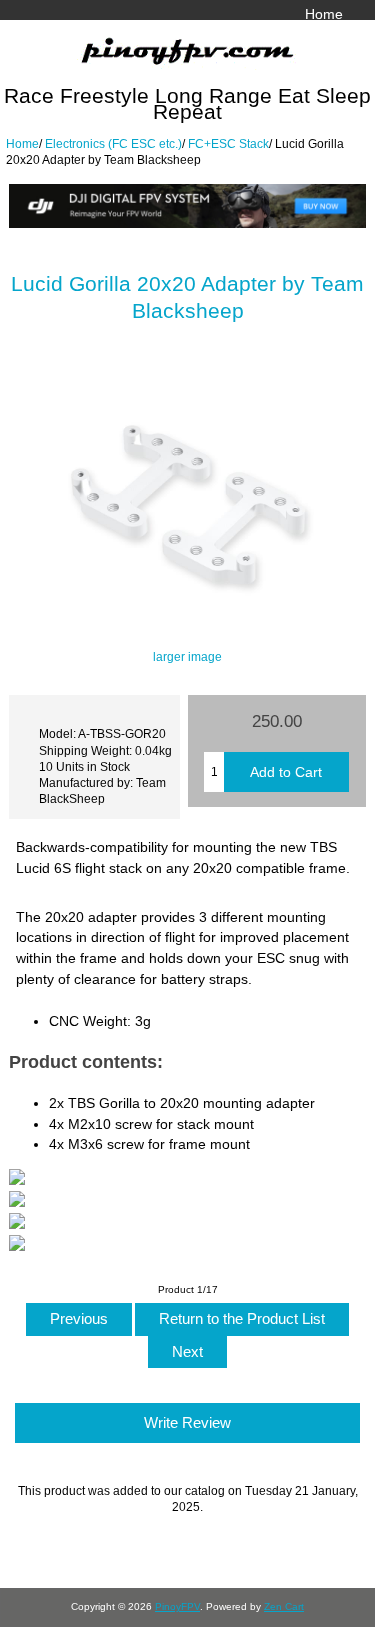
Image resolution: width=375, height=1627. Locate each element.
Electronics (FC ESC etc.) (113, 143)
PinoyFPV (177, 1606)
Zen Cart (284, 1606)
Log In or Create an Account (254, 35)
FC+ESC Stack (228, 143)
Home (324, 14)
